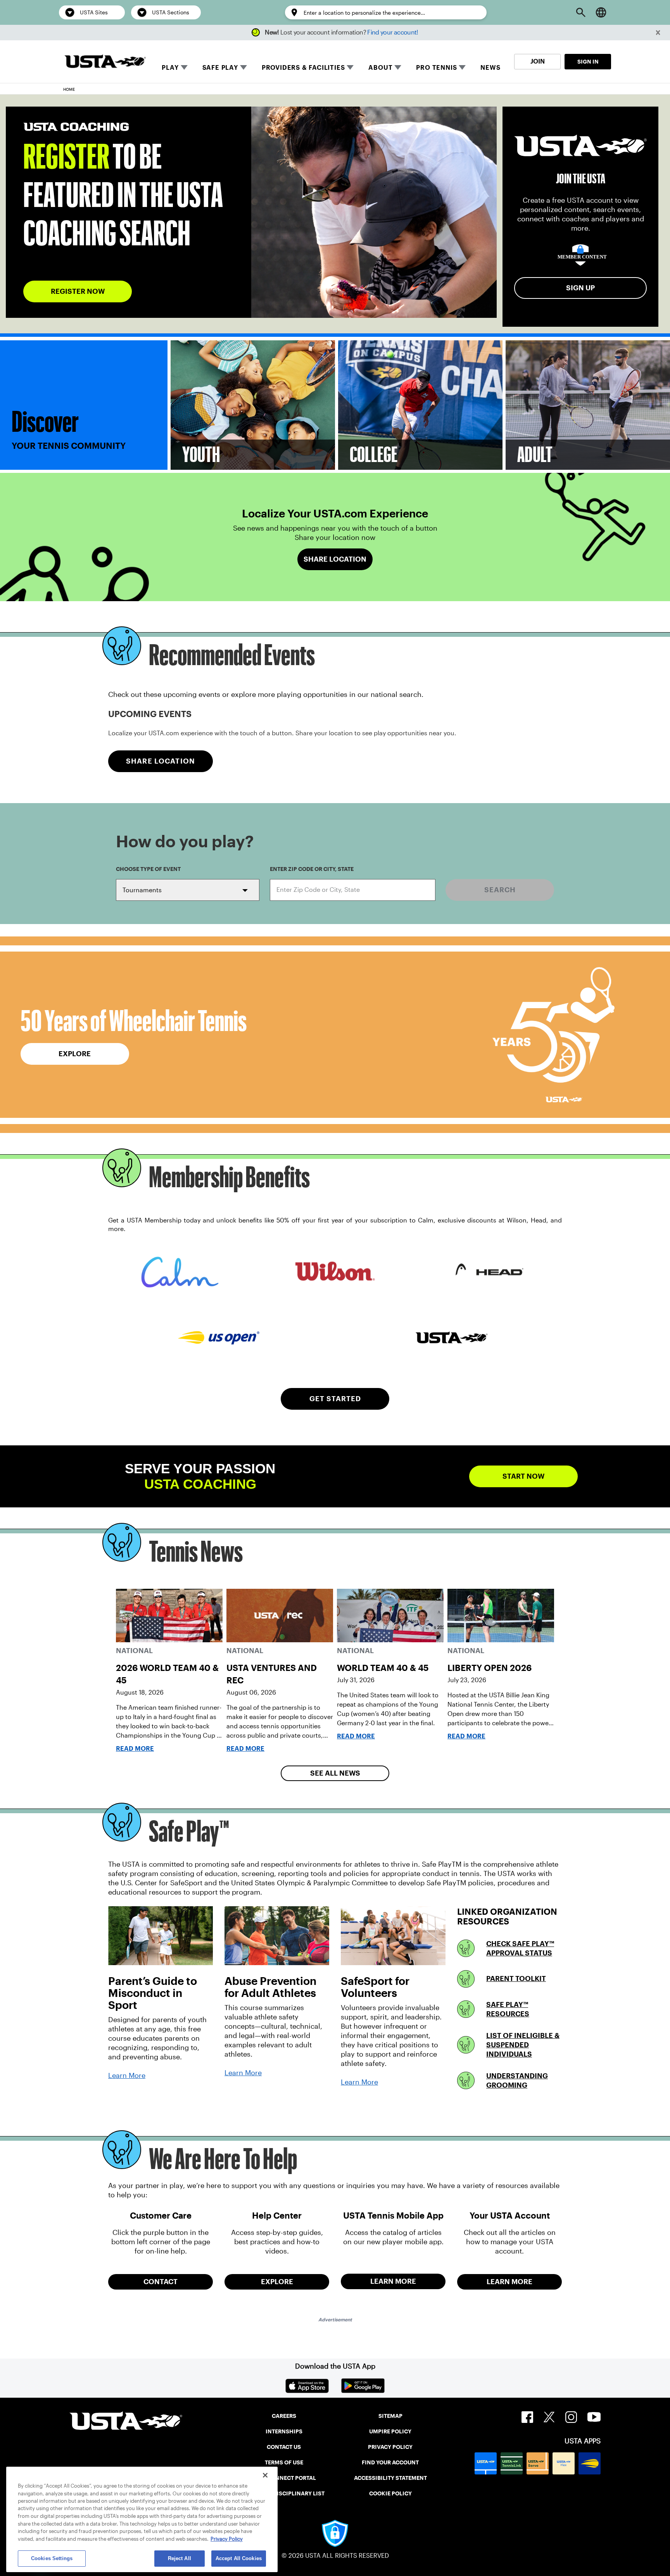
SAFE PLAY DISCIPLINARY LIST (284, 2493)
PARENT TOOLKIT (516, 1979)
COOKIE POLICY (390, 2493)
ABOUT (380, 68)
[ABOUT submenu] (398, 67)
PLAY (170, 68)
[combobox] (353, 890)
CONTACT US (284, 2447)
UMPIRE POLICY (390, 2431)
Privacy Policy (227, 2539)
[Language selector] (601, 12)
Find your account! (393, 32)
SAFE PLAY (220, 68)
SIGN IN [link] (588, 62)
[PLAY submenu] (184, 67)
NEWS (490, 68)
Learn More (127, 2076)
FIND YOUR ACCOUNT (390, 2462)
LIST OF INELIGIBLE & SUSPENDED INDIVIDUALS (523, 2045)
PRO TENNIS (436, 68)
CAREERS (284, 2416)
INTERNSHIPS (284, 2431)
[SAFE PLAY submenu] (243, 67)
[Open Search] (581, 12)
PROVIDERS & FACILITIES (303, 68)
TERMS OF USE (284, 2462)
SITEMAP (390, 2416)
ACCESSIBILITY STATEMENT (390, 2478)
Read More (135, 1749)
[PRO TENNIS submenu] (462, 67)
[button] (658, 33)
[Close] (265, 2475)
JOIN (538, 61)
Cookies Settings (52, 2558)
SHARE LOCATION (161, 761)
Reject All (180, 2558)
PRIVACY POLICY (390, 2447)
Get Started (335, 1399)
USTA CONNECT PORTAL (284, 2478)
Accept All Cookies (239, 2558)
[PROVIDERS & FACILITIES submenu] (350, 67)
